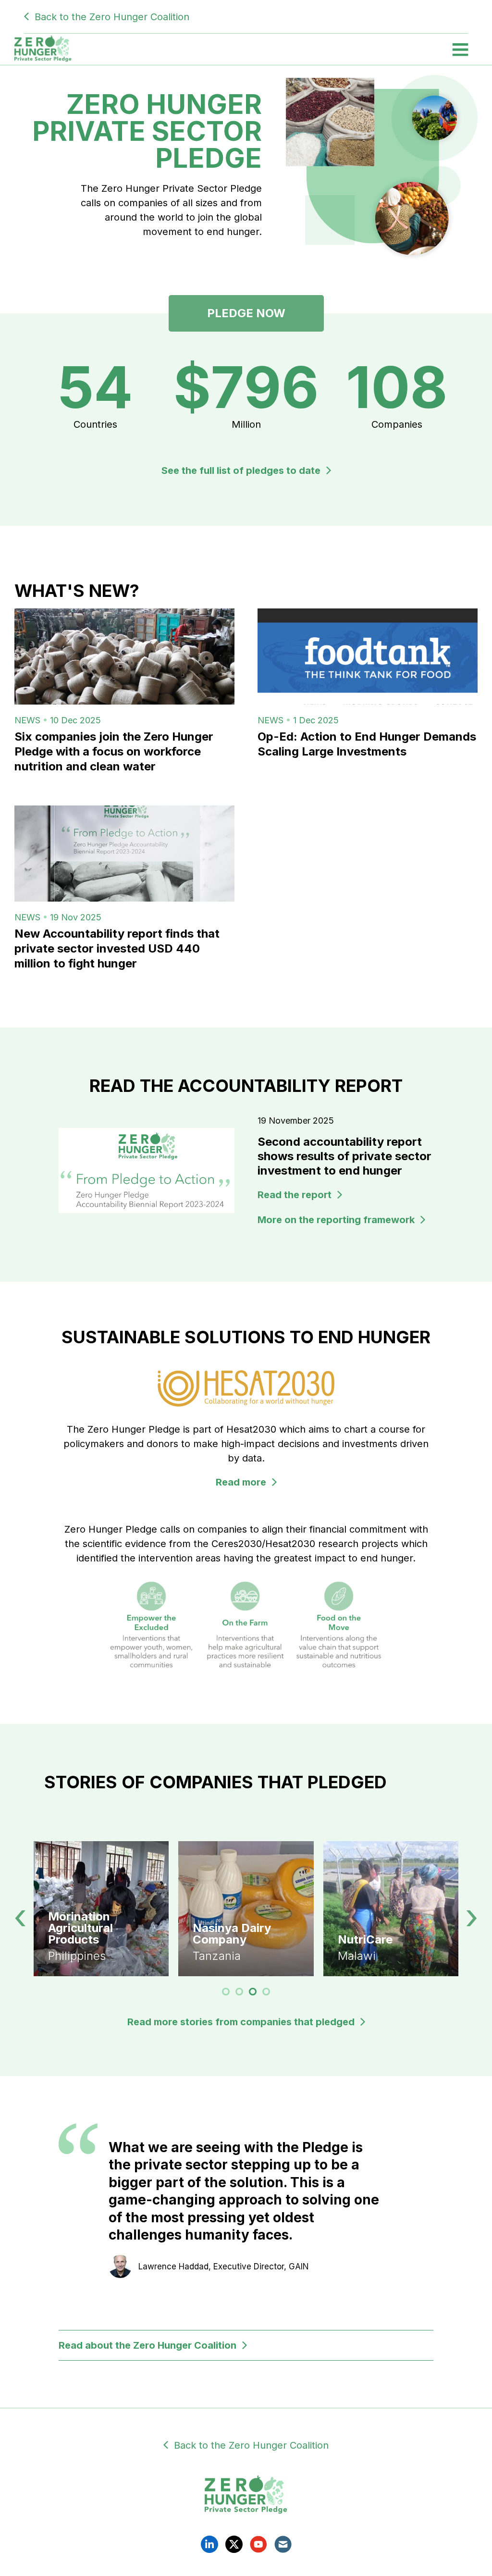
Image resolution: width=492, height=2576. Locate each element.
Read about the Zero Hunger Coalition (148, 2345)
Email (283, 2544)
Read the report (295, 1195)
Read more (241, 1482)
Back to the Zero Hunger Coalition (112, 17)
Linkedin (209, 2544)
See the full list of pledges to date (241, 471)
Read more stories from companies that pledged (241, 2022)
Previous (20, 1918)
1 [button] (226, 1992)
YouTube (258, 2544)
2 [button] (240, 1992)
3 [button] (253, 1992)
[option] (246, 1909)
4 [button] (266, 1992)
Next (472, 1918)
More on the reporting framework (336, 1220)
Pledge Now (246, 313)
